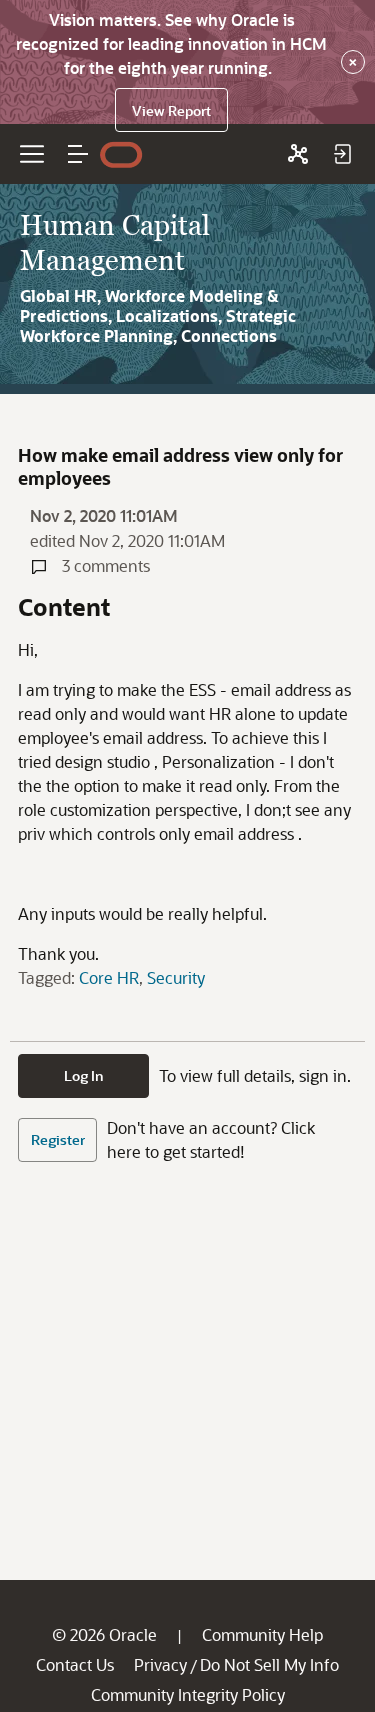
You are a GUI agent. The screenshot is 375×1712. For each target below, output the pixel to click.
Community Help (262, 1634)
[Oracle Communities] (298, 154)
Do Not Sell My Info (269, 1664)
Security (176, 977)
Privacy (160, 1664)
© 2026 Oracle (104, 1634)
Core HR (109, 977)
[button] (78, 154)
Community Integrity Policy (188, 1694)
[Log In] (342, 154)
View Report (171, 110)
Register (58, 1139)
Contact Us (75, 1664)
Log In (84, 1075)
